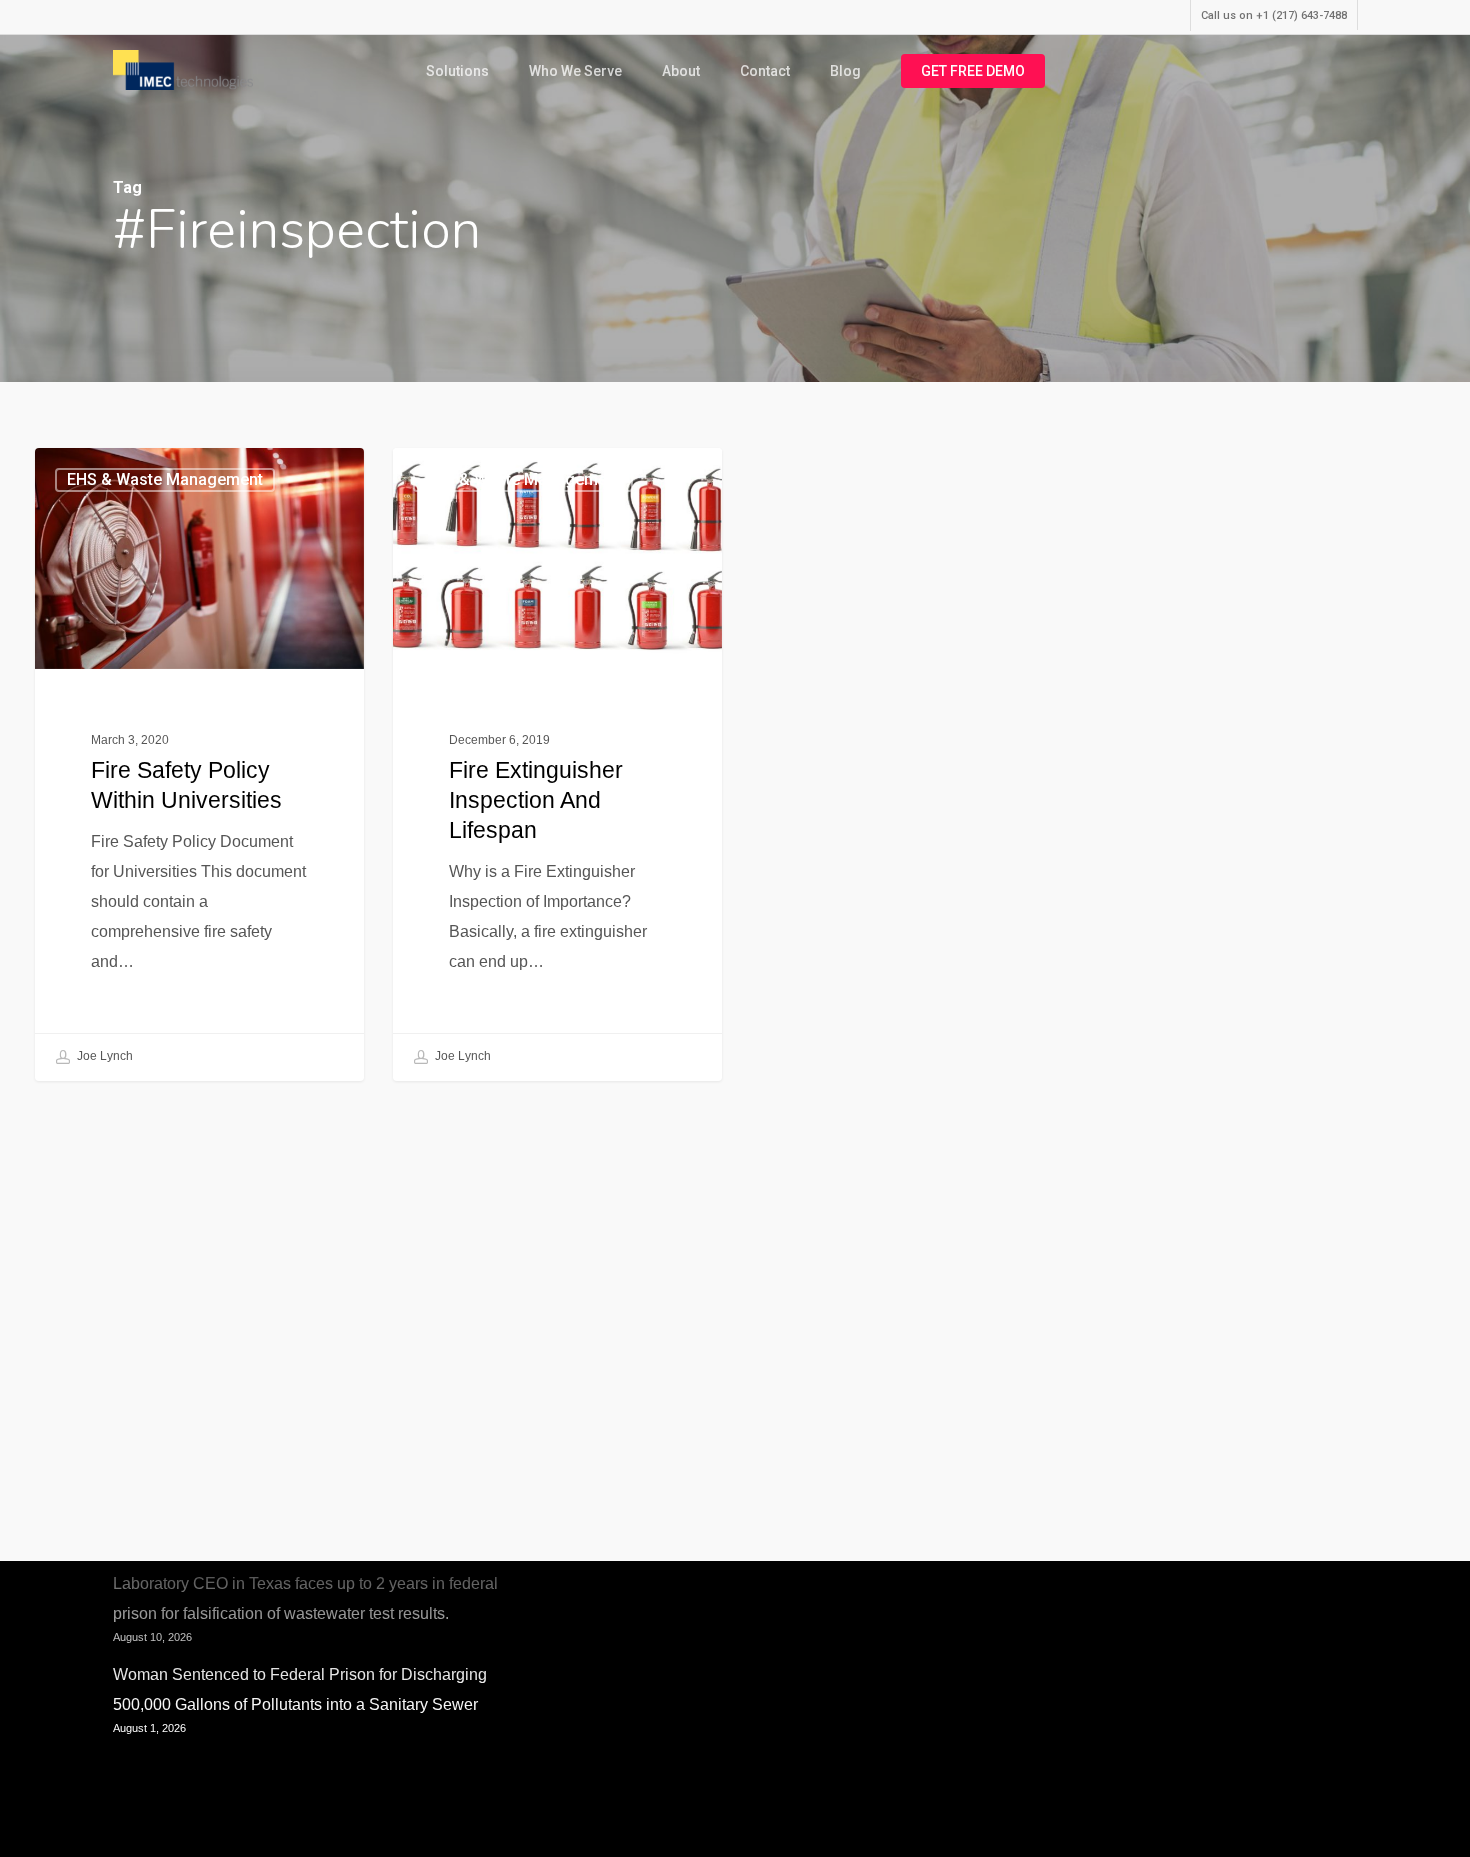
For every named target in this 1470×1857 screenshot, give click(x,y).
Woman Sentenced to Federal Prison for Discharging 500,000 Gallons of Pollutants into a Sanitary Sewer (300, 1689)
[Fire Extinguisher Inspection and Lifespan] (558, 764)
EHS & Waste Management (165, 479)
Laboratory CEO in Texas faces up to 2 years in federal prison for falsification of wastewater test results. (305, 1598)
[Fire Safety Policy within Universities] (200, 764)
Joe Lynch (103, 1056)
